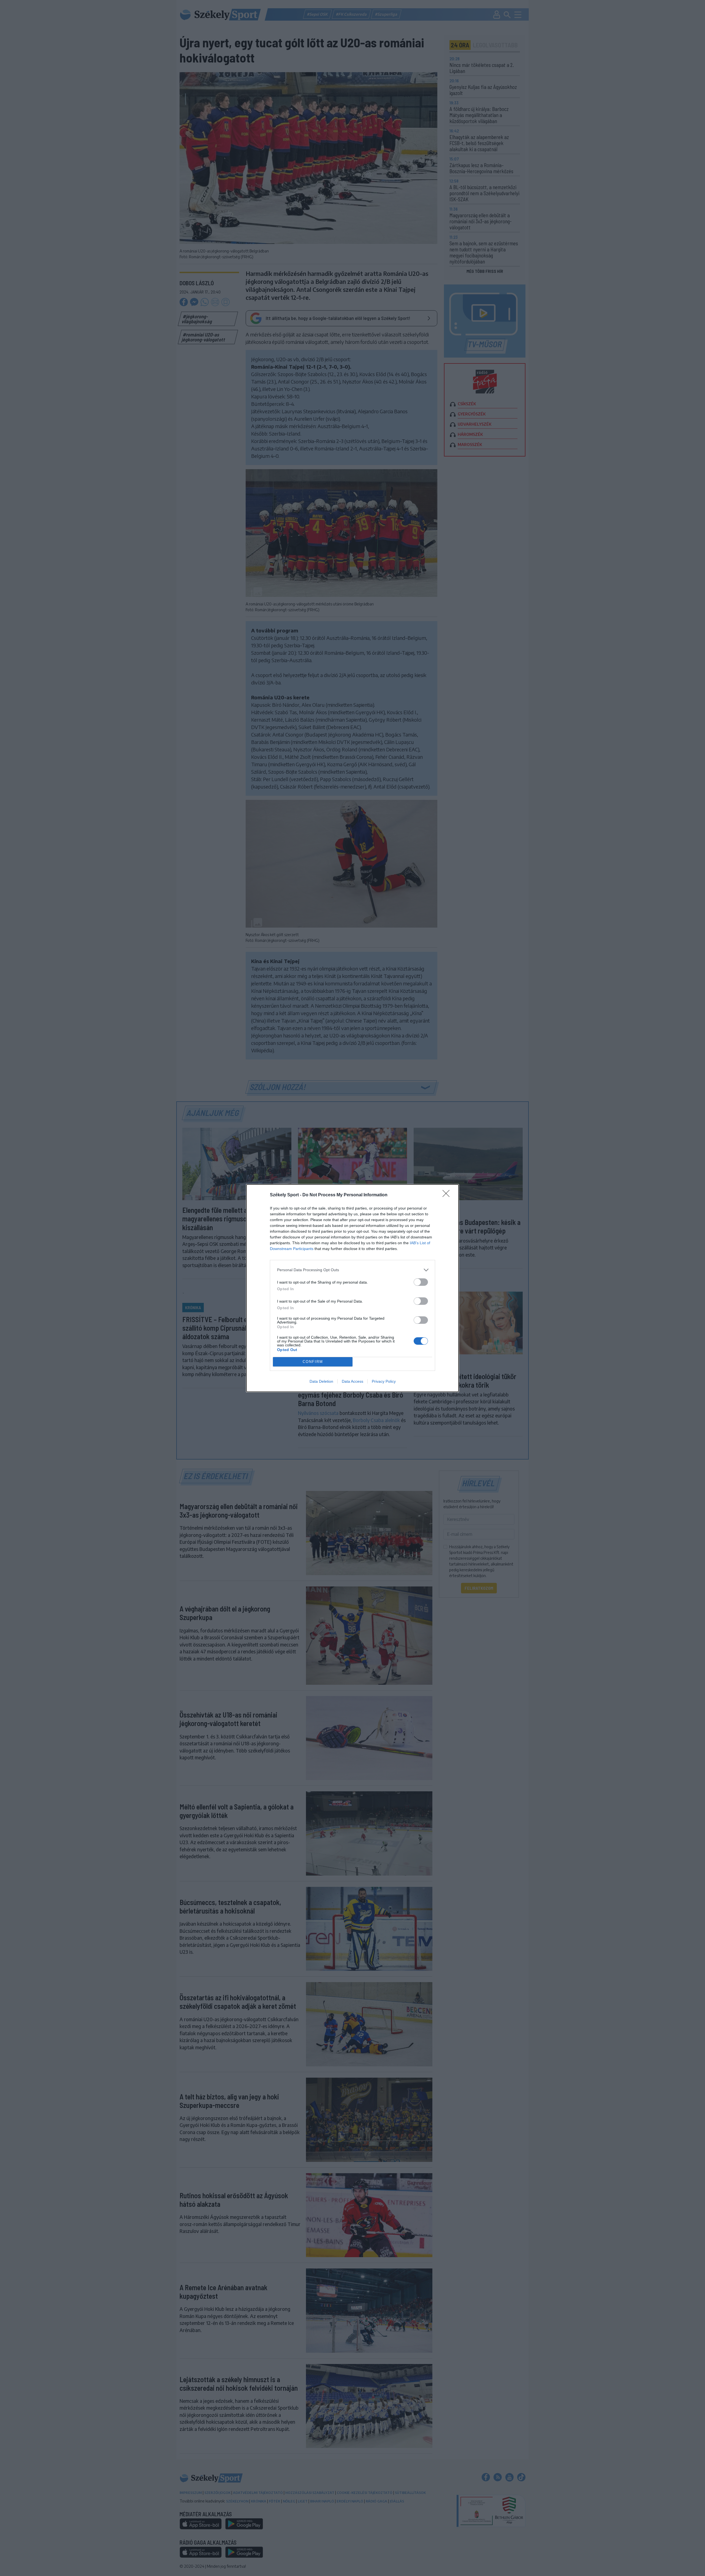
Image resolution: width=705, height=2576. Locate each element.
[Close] (448, 1195)
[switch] (421, 1282)
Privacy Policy (384, 1381)
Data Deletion (321, 1381)
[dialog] (352, 1288)
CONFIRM (313, 1362)
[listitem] (352, 1270)
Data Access (352, 1381)
